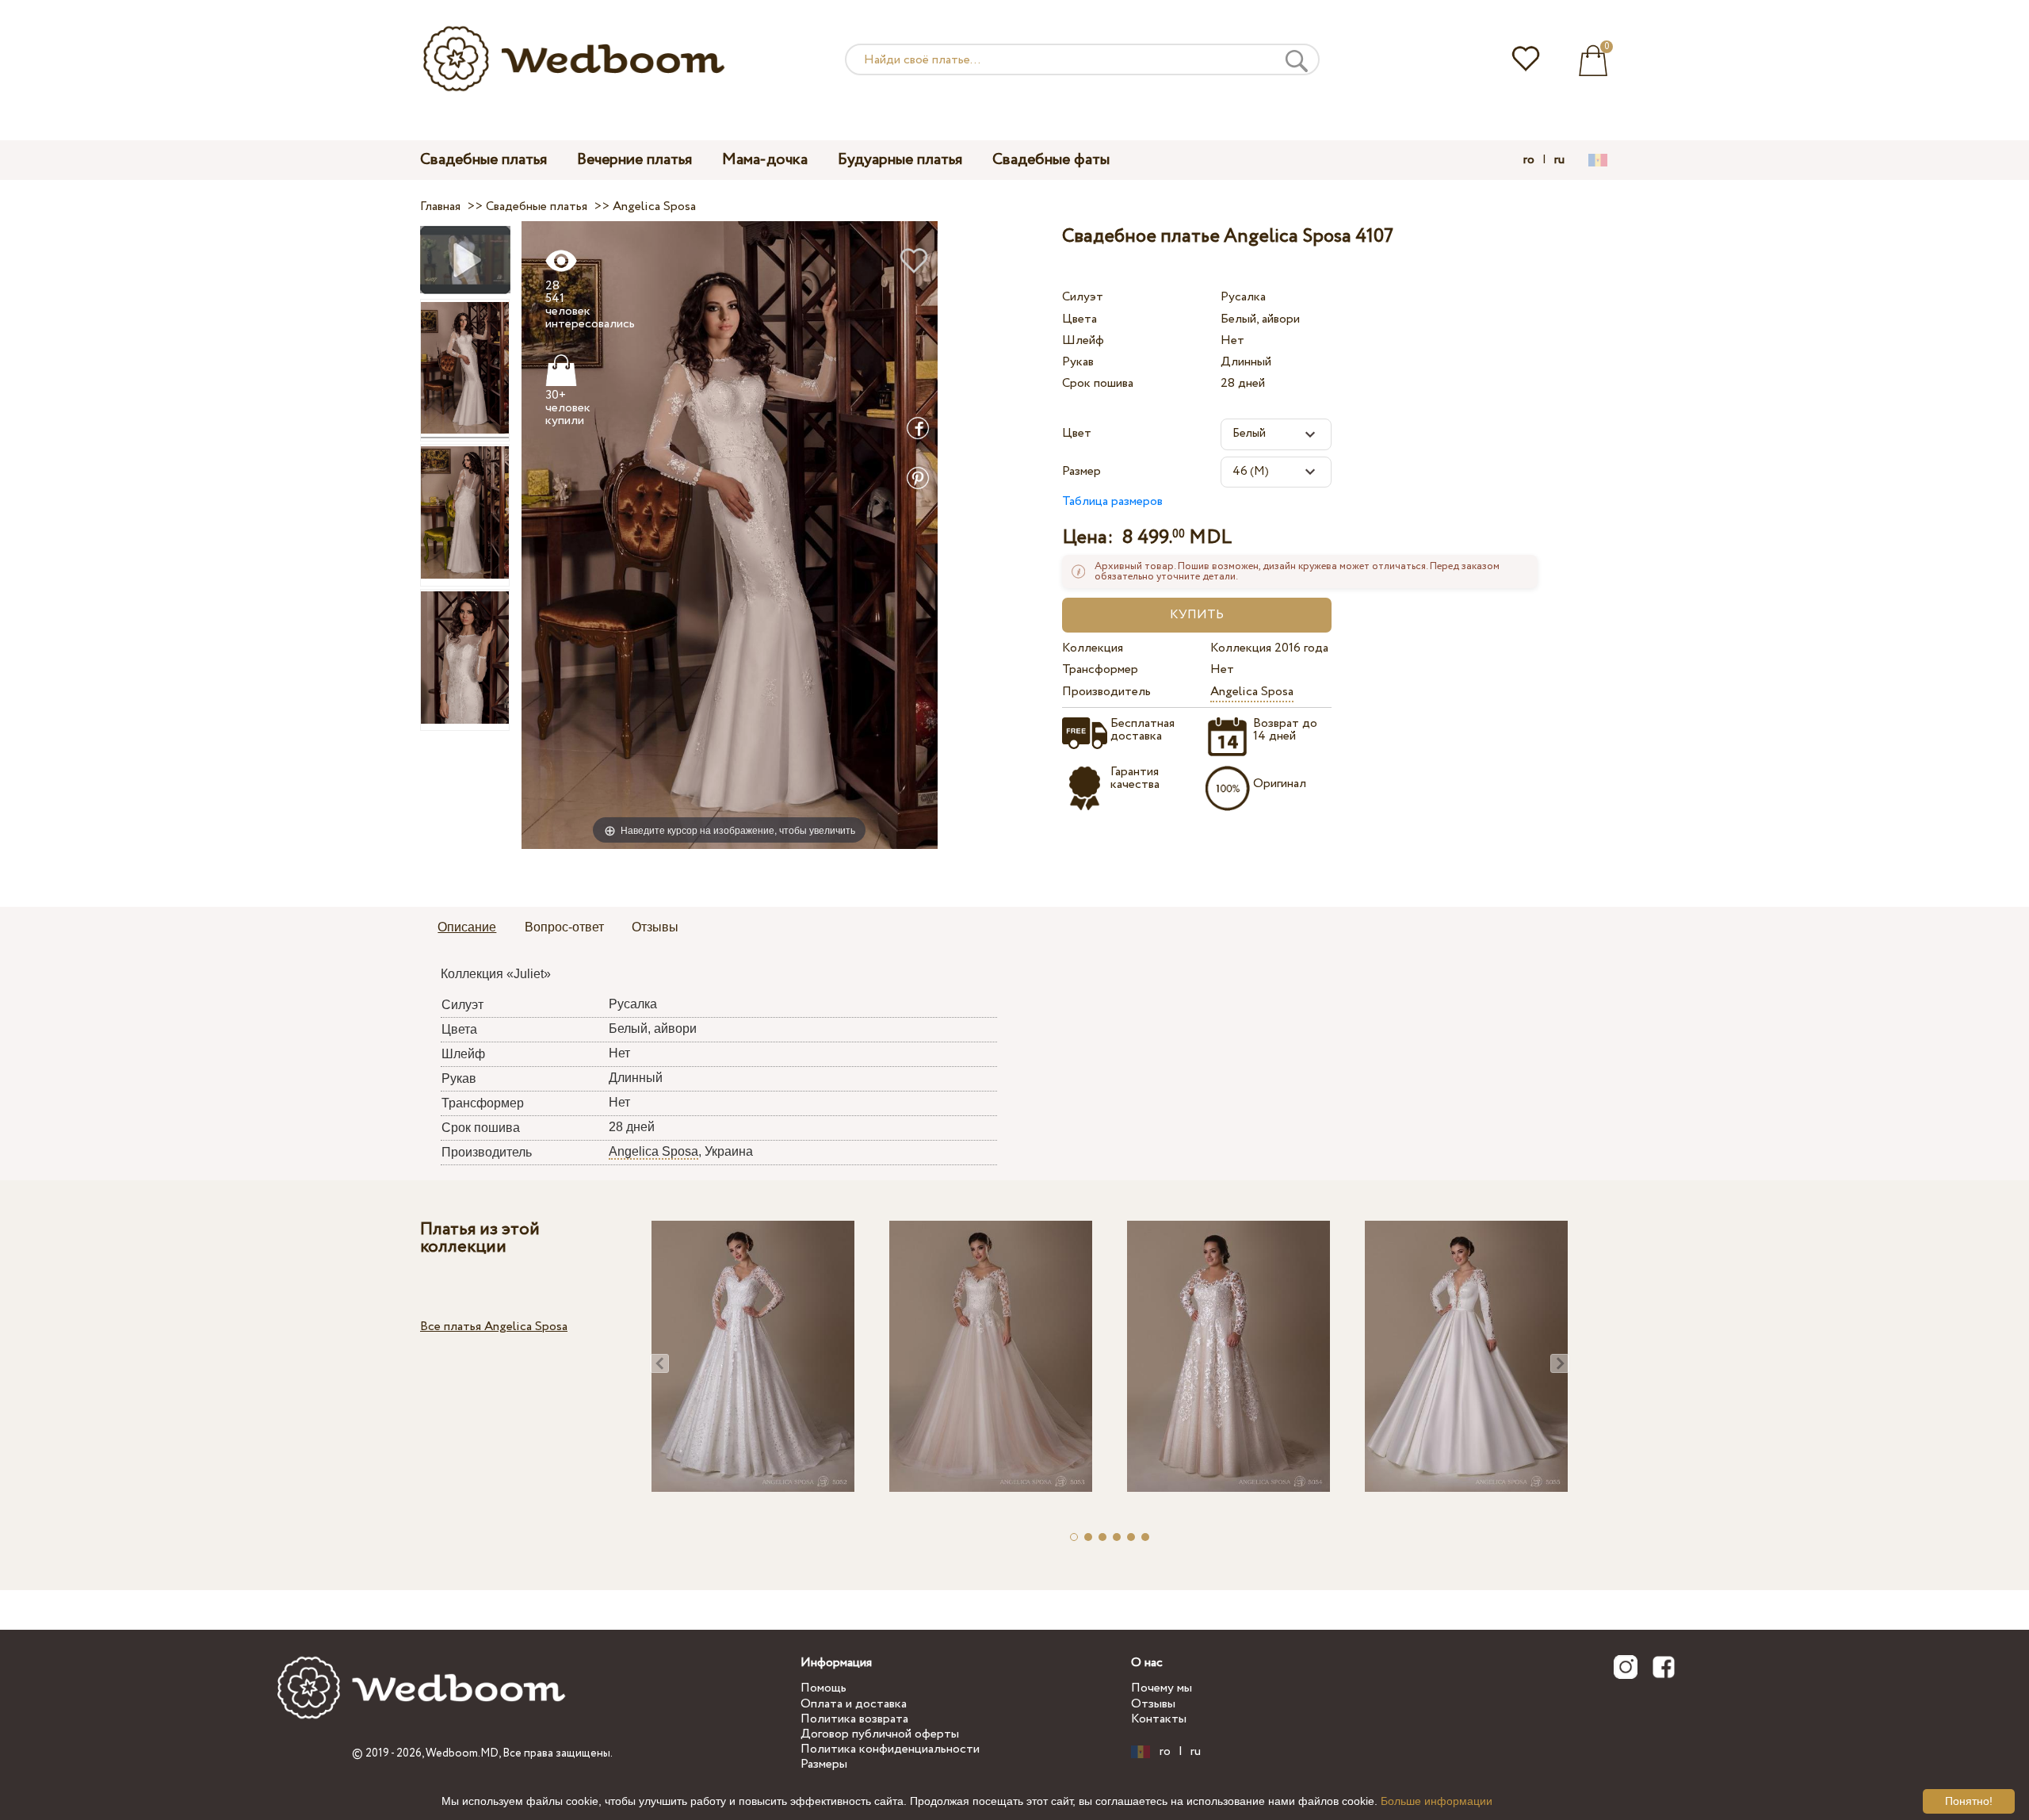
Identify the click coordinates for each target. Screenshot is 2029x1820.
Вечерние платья (634, 160)
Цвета (1079, 319)
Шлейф (1083, 340)
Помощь (823, 1688)
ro (1529, 160)
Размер (1081, 471)
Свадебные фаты (1051, 160)
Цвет (1077, 433)
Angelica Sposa (1252, 692)
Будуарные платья (900, 160)
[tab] (467, 928)
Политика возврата (854, 1719)
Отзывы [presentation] (655, 927)
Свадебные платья (483, 160)
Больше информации (1437, 1801)
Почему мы (1162, 1688)
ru (1559, 160)
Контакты (1159, 1719)
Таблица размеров (1112, 501)
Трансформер (1100, 669)
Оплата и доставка (854, 1704)
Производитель (1106, 692)
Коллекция (1093, 648)
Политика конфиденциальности (890, 1749)
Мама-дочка (765, 160)
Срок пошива (1098, 383)
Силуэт (1083, 297)
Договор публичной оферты (880, 1734)
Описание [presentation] (467, 927)
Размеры (824, 1764)
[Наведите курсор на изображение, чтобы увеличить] (730, 535)
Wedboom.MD (462, 1753)
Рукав (1078, 362)
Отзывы (1153, 1704)
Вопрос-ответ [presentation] (564, 927)
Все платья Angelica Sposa (494, 1327)
